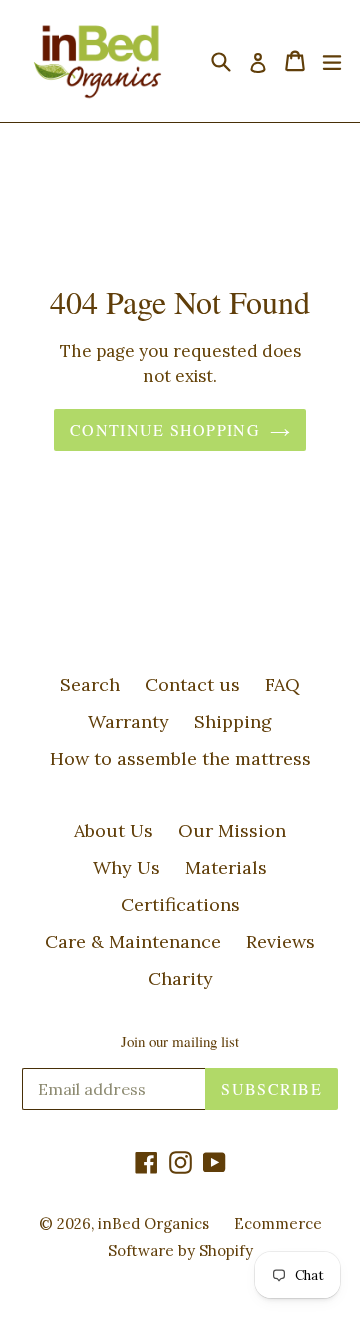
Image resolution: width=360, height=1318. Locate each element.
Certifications (180, 904)
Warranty (128, 721)
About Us (113, 830)
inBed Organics (153, 1223)
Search (90, 684)
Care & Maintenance (133, 941)
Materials (226, 867)
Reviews (280, 941)
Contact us (192, 684)
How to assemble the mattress (180, 758)
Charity (180, 978)
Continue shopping (165, 429)
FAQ (282, 684)
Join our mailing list (180, 1041)
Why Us (126, 867)
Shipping (233, 721)
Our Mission (232, 830)
